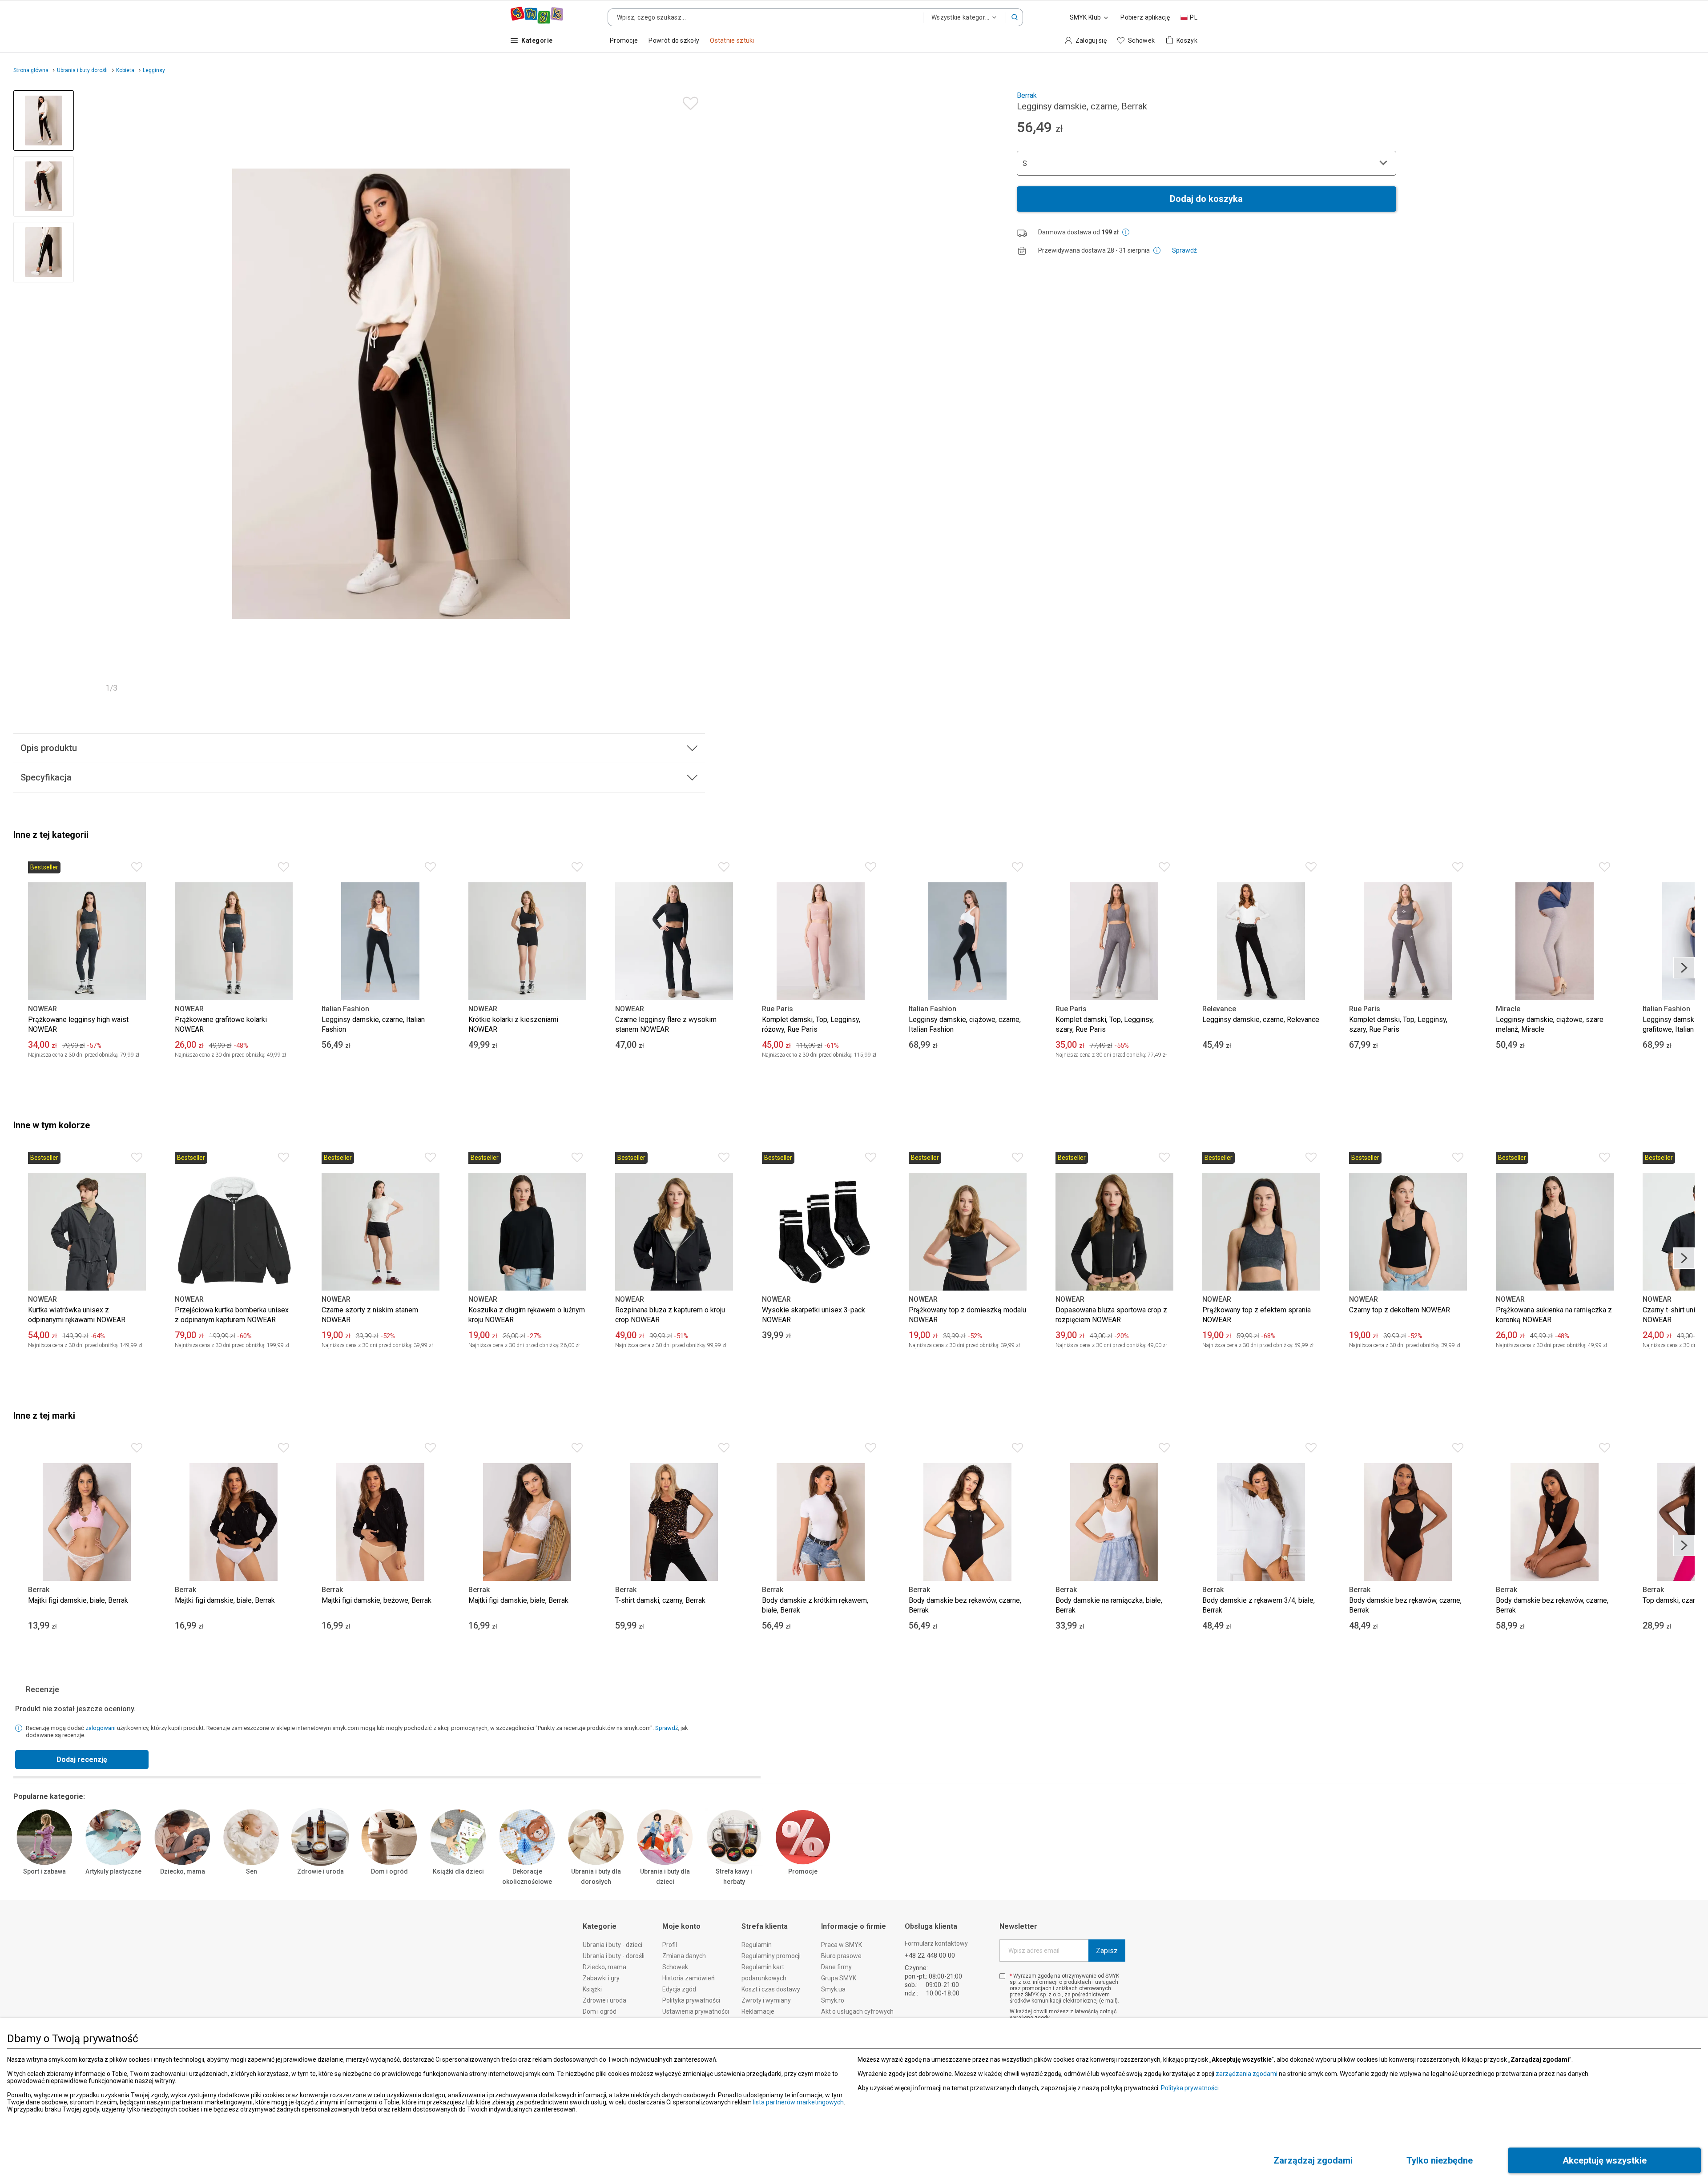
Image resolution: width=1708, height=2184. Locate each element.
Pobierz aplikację (1145, 17)
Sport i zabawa (44, 1871)
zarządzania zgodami (1247, 2074)
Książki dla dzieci (458, 1871)
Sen (252, 1871)
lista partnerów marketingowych (798, 2102)
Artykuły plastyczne (113, 1871)
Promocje (803, 1871)
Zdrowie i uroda (320, 1871)
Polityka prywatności (1190, 2088)
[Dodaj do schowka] (688, 101)
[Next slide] (694, 394)
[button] (1015, 17)
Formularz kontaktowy (936, 1943)
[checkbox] (1002, 1976)
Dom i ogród (389, 1871)
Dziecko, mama (183, 1871)
